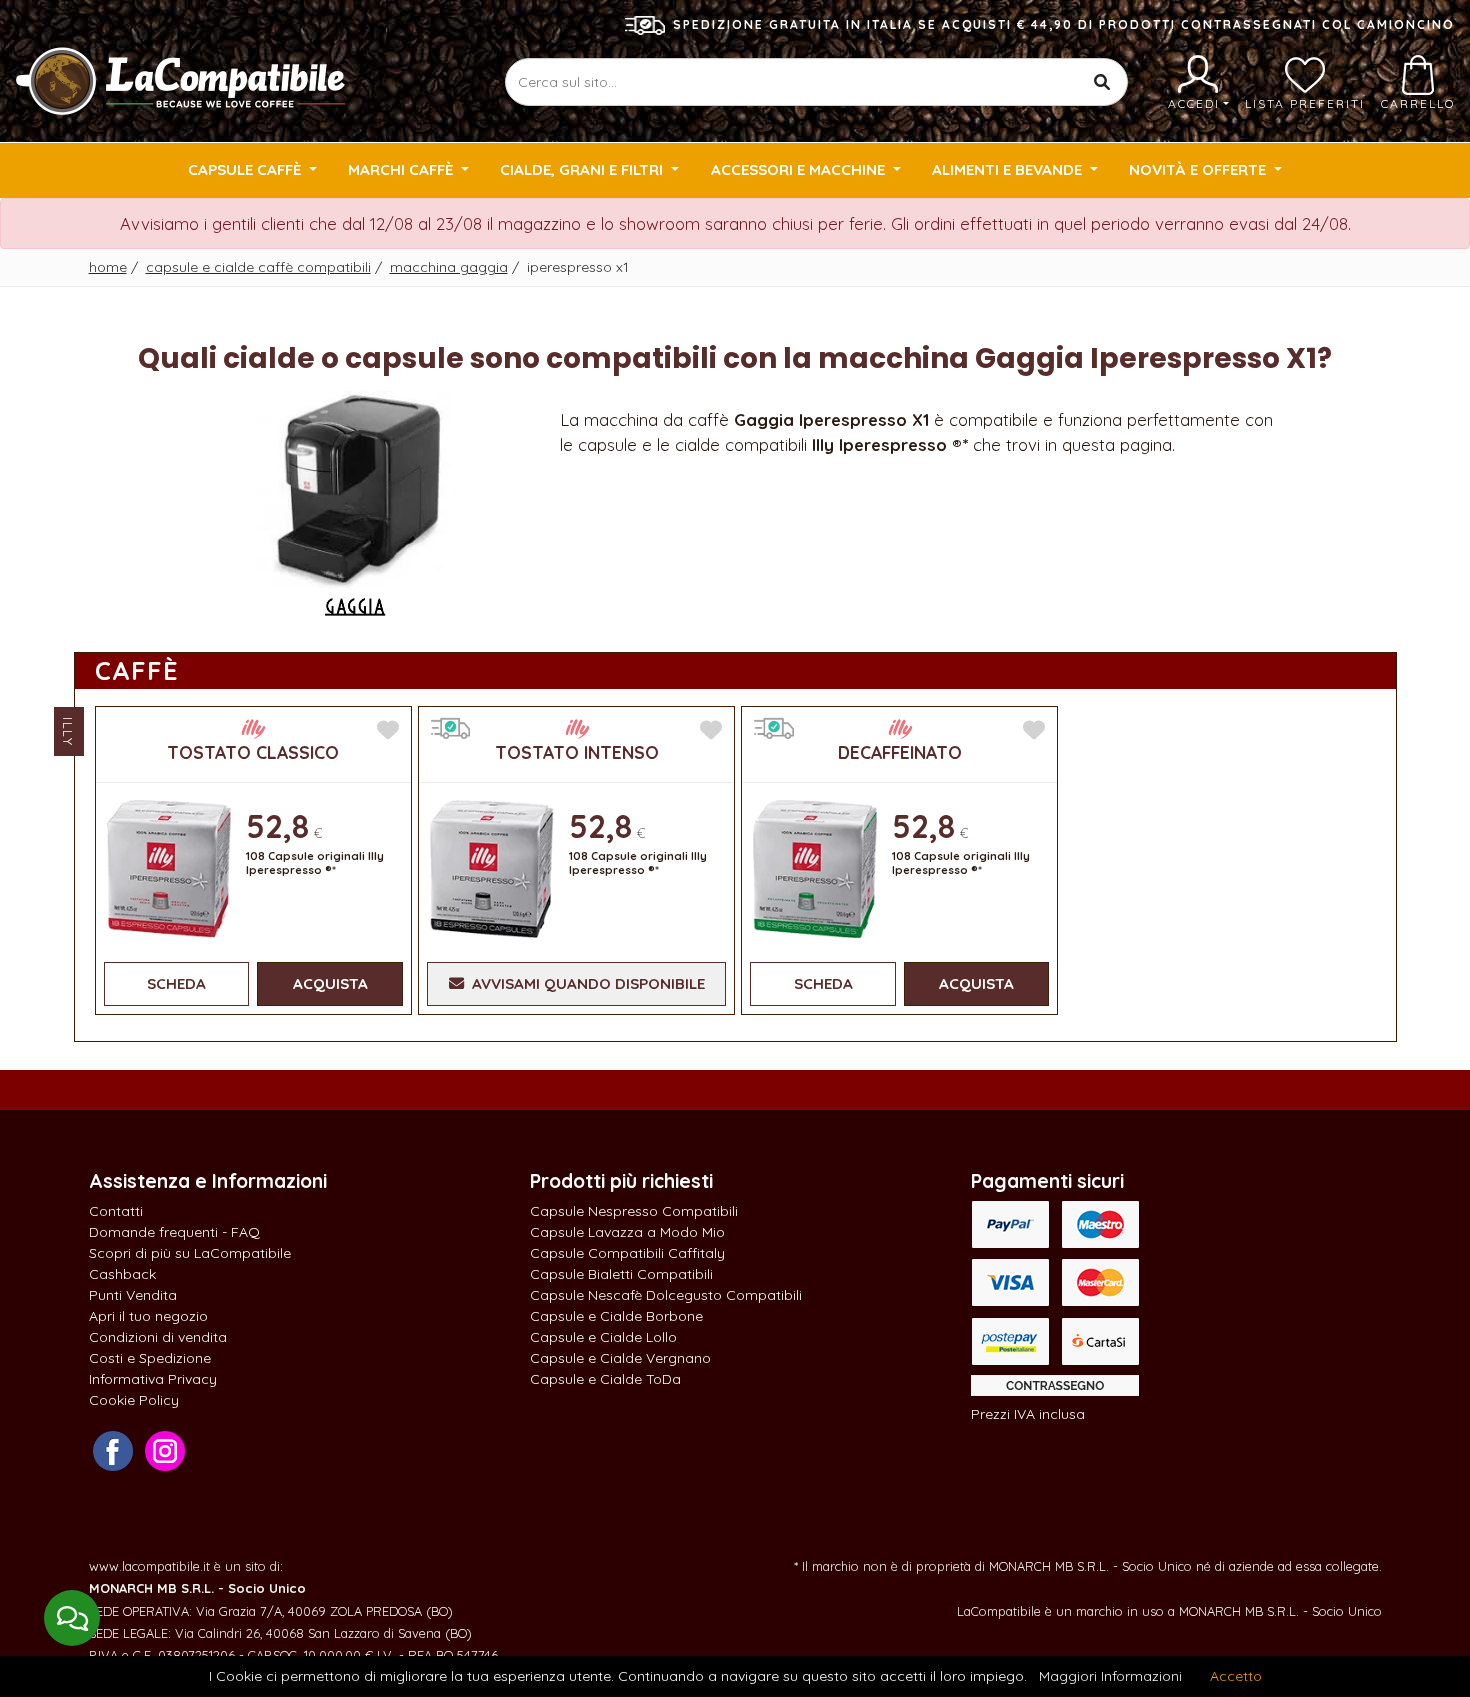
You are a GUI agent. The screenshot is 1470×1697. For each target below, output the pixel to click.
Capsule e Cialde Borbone (616, 1316)
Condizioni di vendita (158, 1337)
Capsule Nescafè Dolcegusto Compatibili (666, 1295)
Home (108, 267)
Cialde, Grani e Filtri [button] (583, 169)
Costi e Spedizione (150, 1358)
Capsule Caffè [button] (246, 169)
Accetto (1236, 1676)
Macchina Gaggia (449, 267)
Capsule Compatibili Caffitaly (627, 1253)
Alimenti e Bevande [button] (1009, 169)
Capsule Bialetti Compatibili (621, 1274)
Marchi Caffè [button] (402, 169)
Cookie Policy (134, 1400)
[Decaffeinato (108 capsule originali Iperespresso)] (815, 866)
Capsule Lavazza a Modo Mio (627, 1232)
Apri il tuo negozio (148, 1316)
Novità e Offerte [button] (1199, 169)
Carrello (1418, 103)
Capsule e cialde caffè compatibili (258, 267)
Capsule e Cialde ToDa (605, 1379)
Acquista (330, 983)
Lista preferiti (1305, 103)
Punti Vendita (133, 1295)
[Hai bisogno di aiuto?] (72, 1618)
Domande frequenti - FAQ (174, 1232)
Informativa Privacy (153, 1379)
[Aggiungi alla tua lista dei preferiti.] (388, 730)
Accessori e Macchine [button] (800, 169)
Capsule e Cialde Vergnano (620, 1358)
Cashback (122, 1274)
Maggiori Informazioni (1110, 1676)
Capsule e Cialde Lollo (603, 1337)
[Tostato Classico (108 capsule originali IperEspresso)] (169, 866)
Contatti (116, 1211)
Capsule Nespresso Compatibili (634, 1211)
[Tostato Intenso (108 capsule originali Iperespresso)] (492, 866)
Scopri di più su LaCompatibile (190, 1253)
